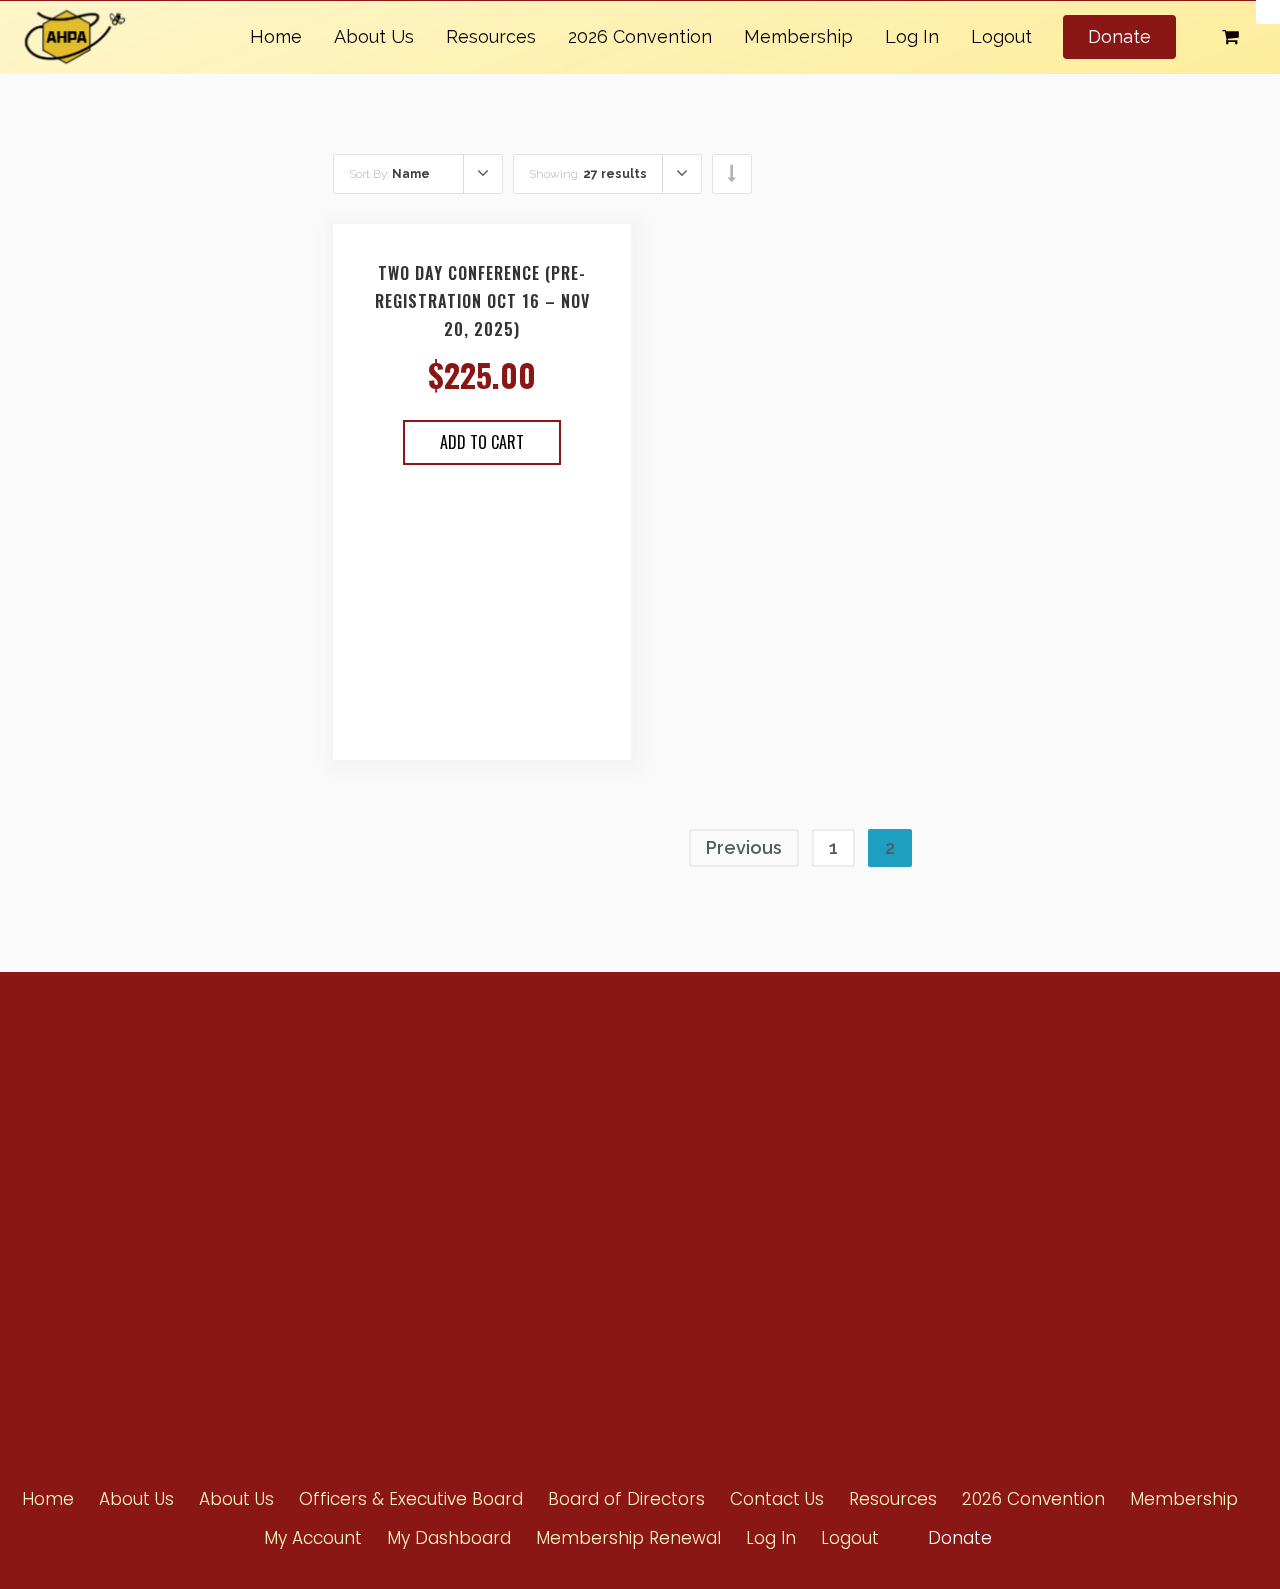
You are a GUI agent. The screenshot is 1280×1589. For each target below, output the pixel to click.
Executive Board (820, 1208)
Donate (1119, 36)
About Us (374, 37)
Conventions (1012, 1134)
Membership (798, 37)
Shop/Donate (1015, 1206)
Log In (912, 37)
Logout (1001, 37)
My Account (313, 1538)
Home (276, 37)
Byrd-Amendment (611, 1206)
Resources (491, 37)
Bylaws (794, 1172)
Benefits (581, 1170)
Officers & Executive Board (411, 1499)
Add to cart (482, 442)
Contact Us (1007, 1242)
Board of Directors (826, 1244)
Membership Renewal (628, 1538)
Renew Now (591, 1134)
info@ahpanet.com (295, 1203)
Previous (744, 847)
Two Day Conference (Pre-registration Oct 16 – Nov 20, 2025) (482, 301)
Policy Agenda (815, 1136)
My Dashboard (449, 1538)
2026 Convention (640, 37)
